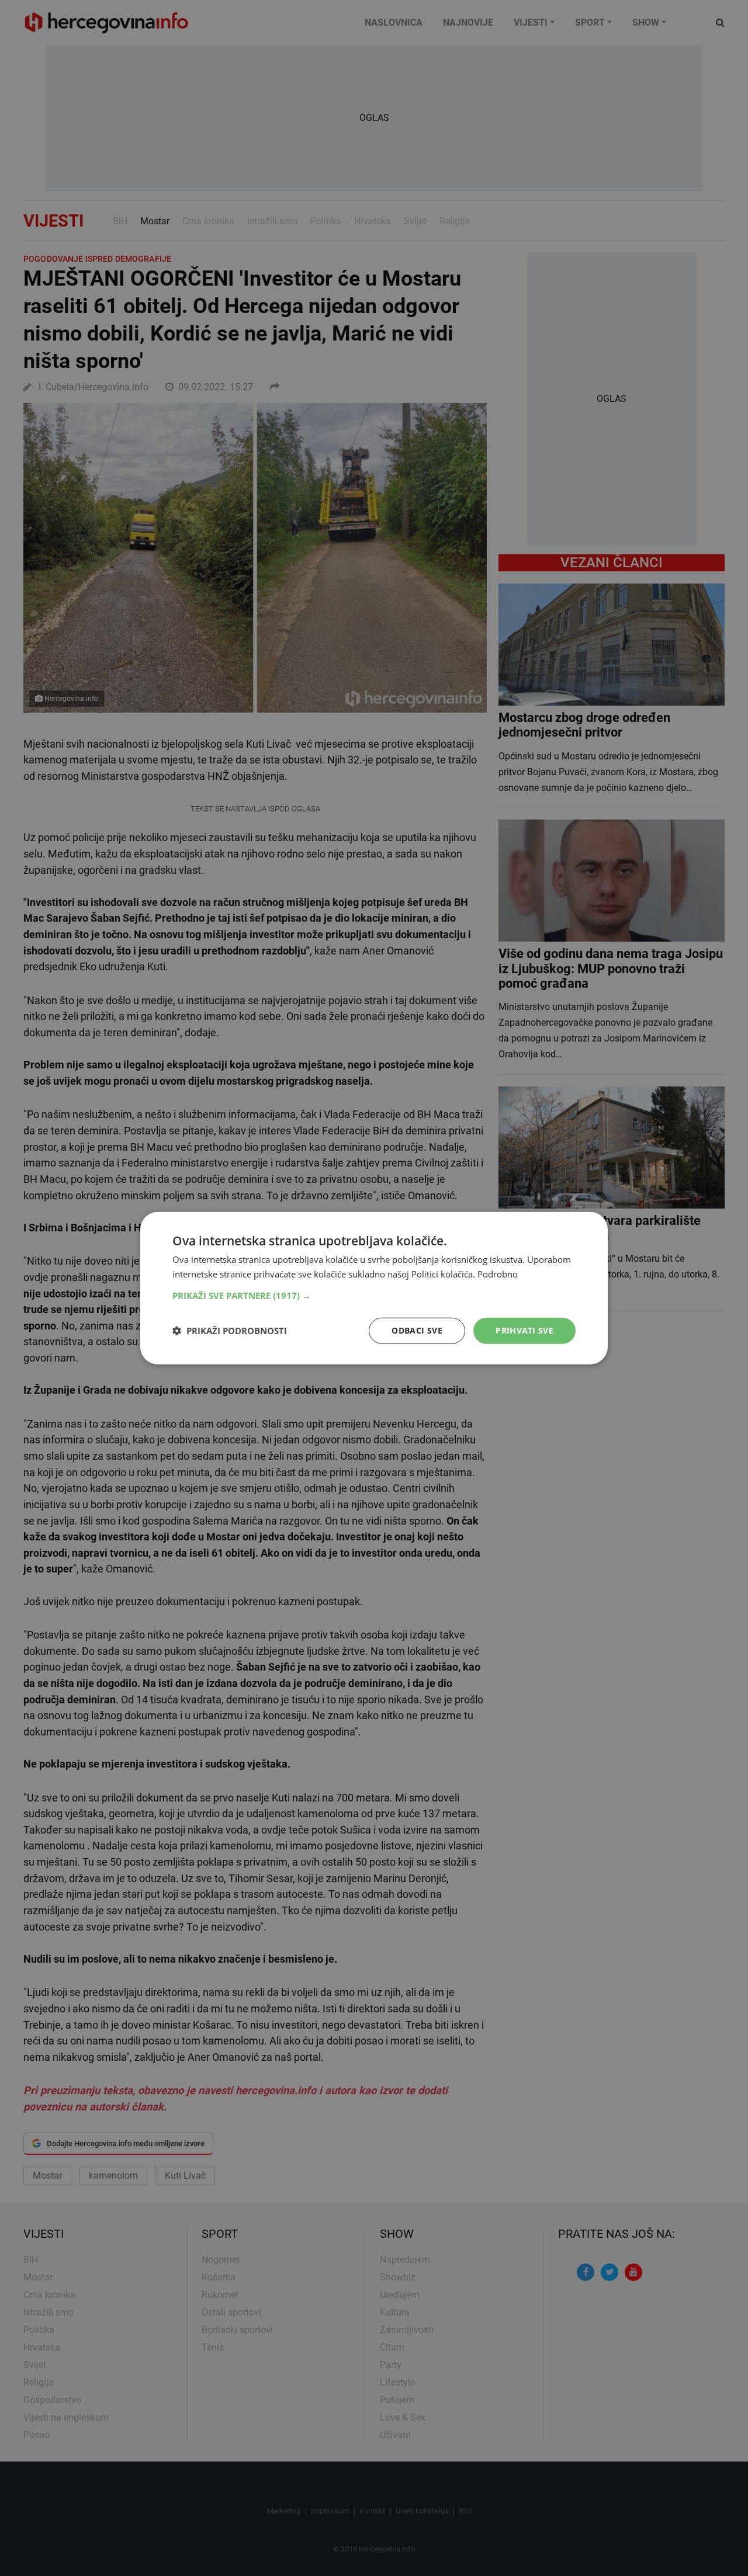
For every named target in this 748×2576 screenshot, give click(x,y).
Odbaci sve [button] (417, 1330)
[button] (374, 1296)
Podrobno (498, 1274)
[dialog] (374, 1288)
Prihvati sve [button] (524, 1330)
